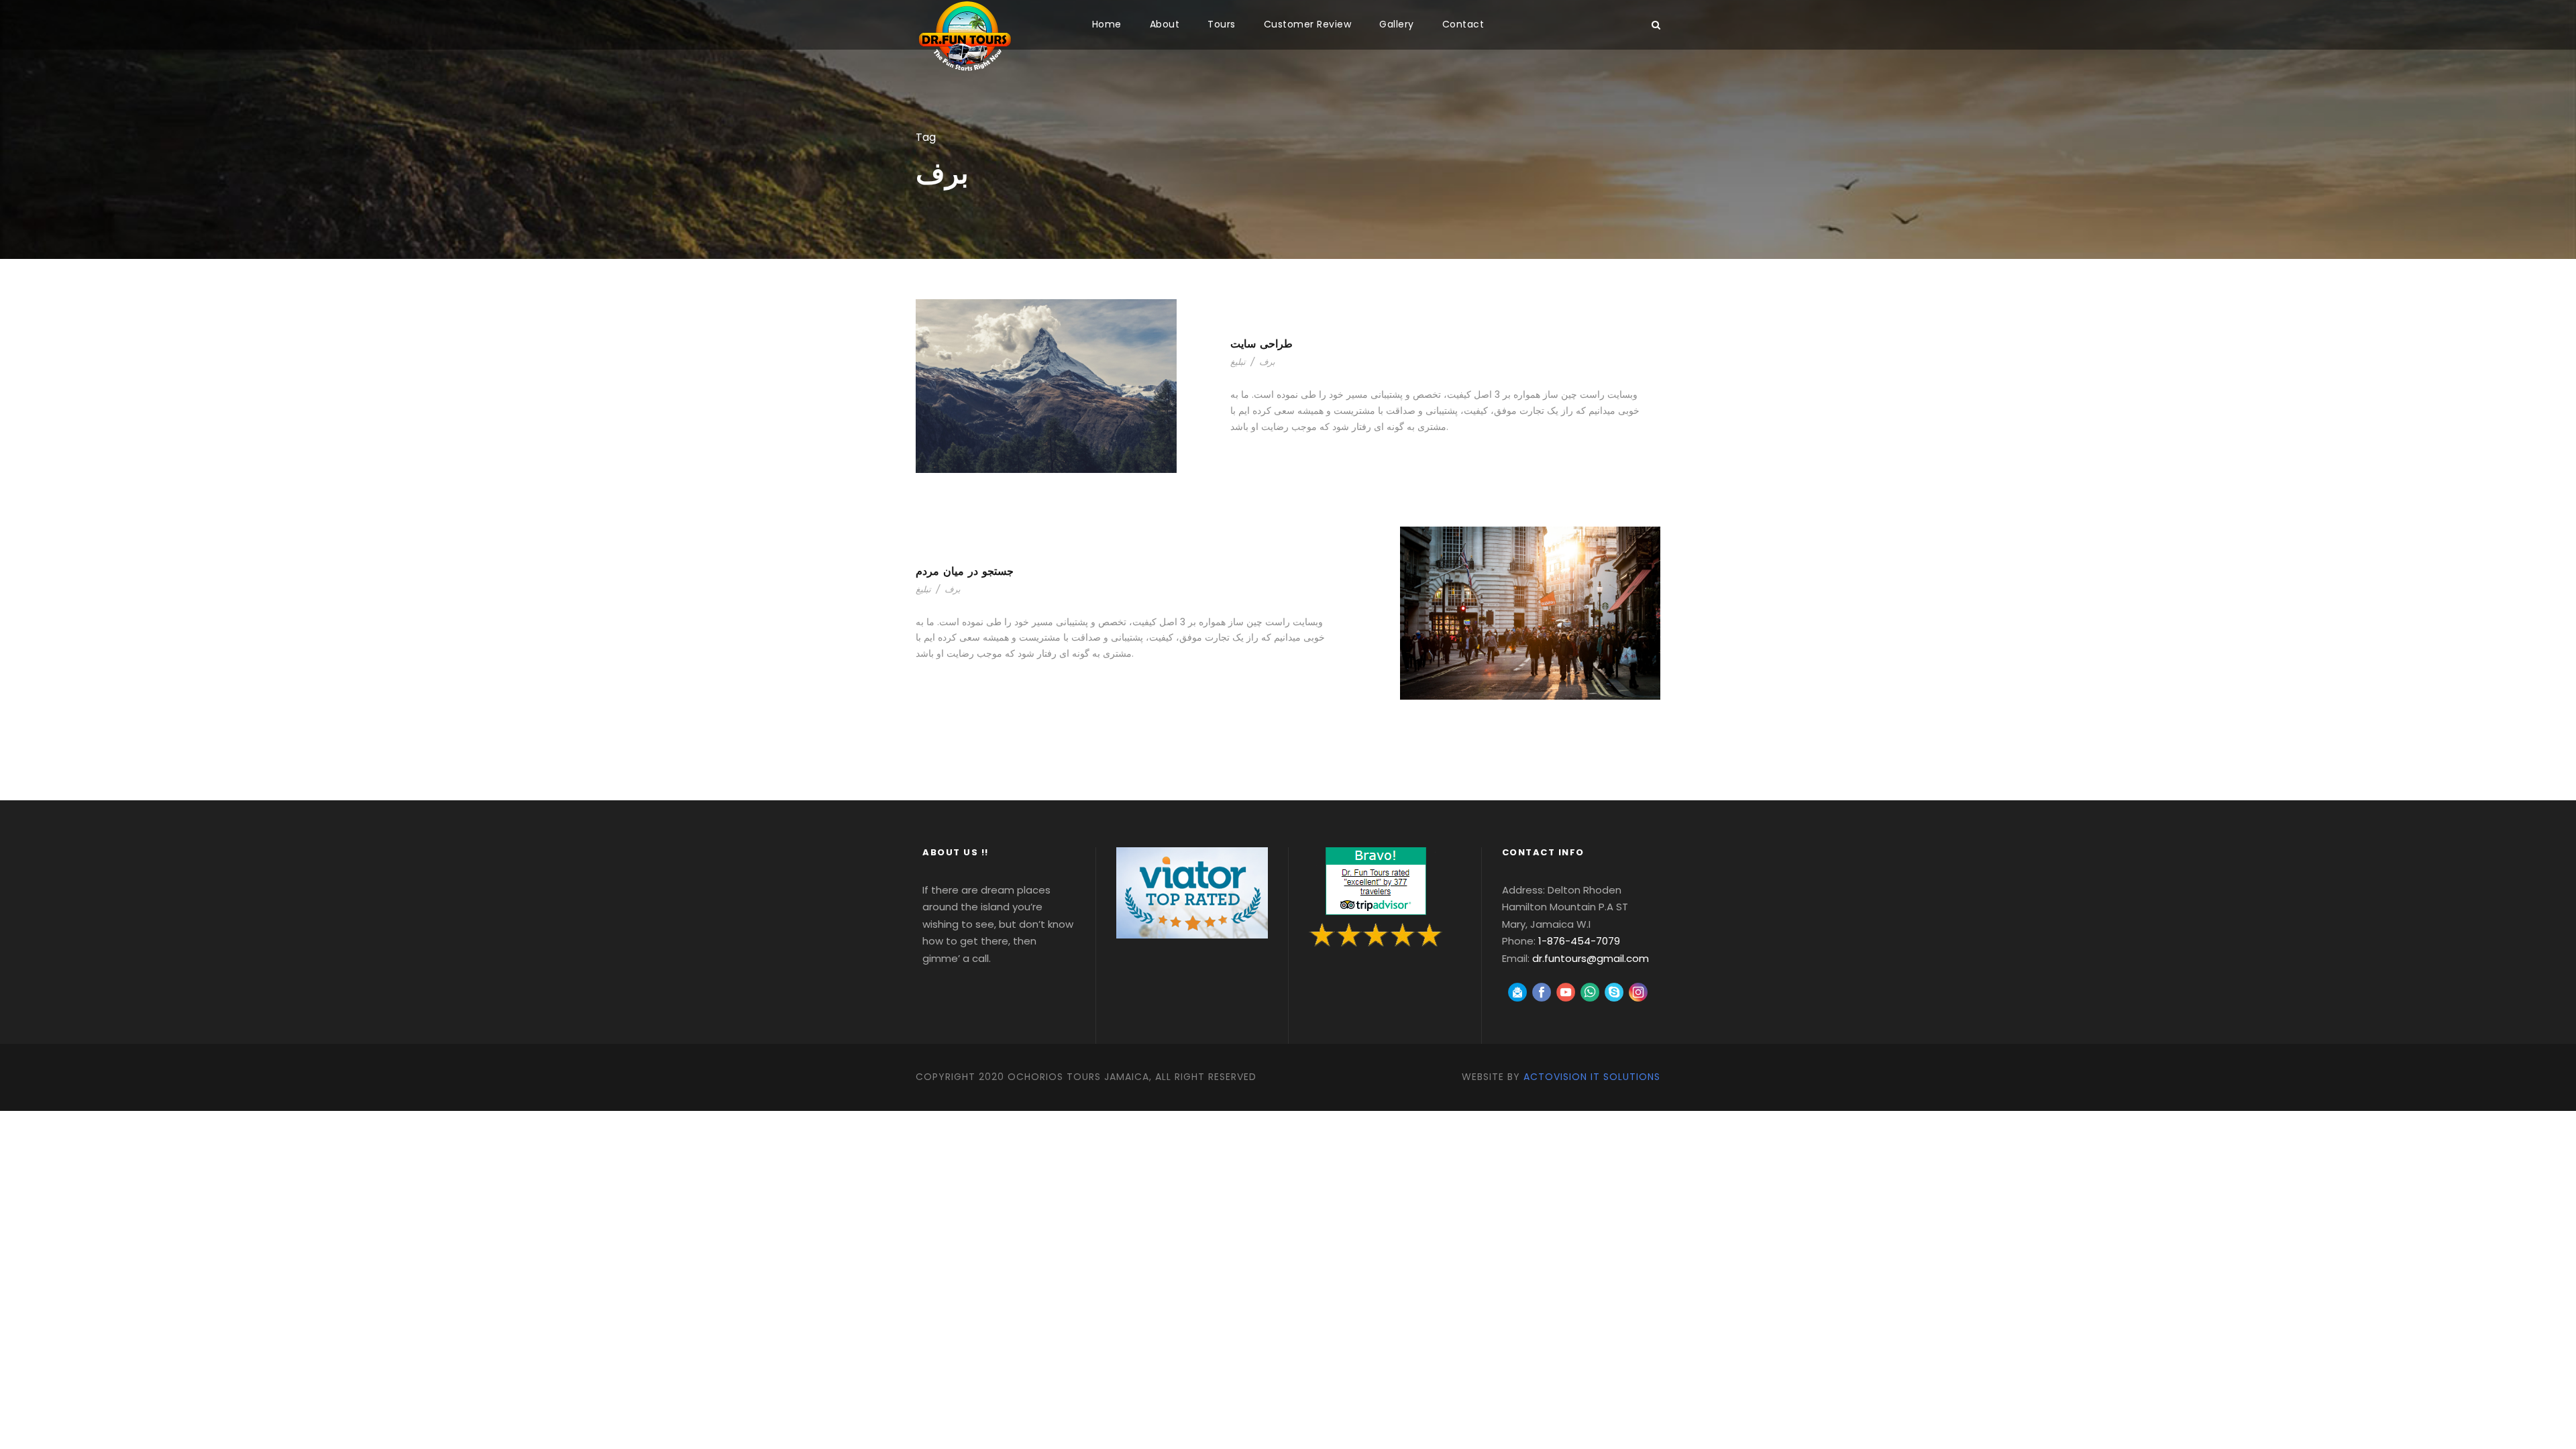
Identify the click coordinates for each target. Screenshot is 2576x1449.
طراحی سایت (1262, 344)
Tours (1222, 24)
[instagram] (1638, 992)
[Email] (1517, 992)
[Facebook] (1542, 992)
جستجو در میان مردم (965, 571)
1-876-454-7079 (1579, 941)
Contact (1463, 24)
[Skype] (1614, 992)
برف (1267, 362)
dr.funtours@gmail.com (1591, 958)
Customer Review (1308, 24)
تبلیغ (1238, 362)
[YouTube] (1566, 992)
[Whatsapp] (1590, 992)
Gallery (1397, 24)
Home (1107, 24)
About (1165, 24)
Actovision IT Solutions (1592, 1077)
